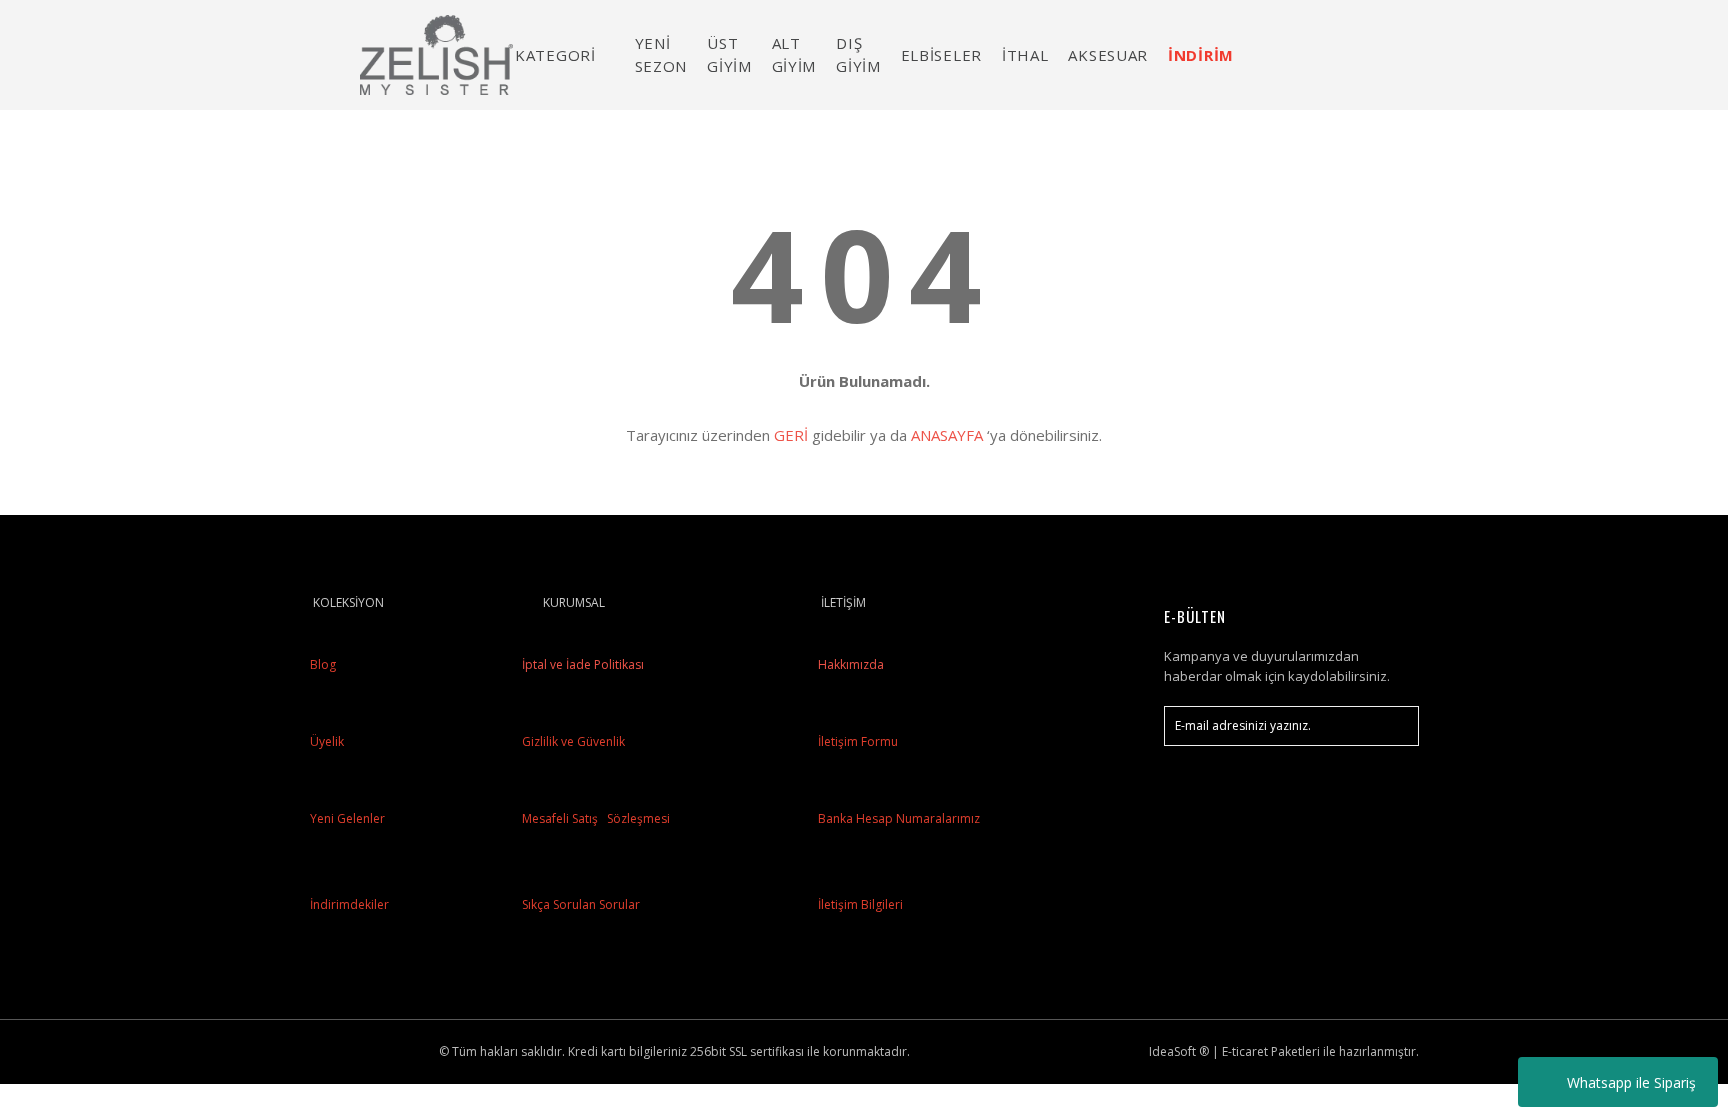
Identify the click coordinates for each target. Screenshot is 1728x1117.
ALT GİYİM (794, 54)
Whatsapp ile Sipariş (1631, 1082)
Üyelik (327, 741)
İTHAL (1025, 55)
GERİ (791, 435)
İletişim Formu (858, 741)
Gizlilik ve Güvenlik (572, 741)
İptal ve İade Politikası (581, 664)
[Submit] (1394, 726)
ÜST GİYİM (729, 54)
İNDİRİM (1201, 55)
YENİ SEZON (661, 54)
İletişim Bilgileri (860, 904)
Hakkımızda (851, 664)
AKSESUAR (1108, 55)
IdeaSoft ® (1179, 1051)
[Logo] (437, 55)
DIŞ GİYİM (858, 54)
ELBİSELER (941, 55)
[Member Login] (1339, 54)
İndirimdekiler (349, 904)
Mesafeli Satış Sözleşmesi (594, 818)
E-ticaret (1245, 1051)
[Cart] (1395, 54)
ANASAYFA (947, 435)
